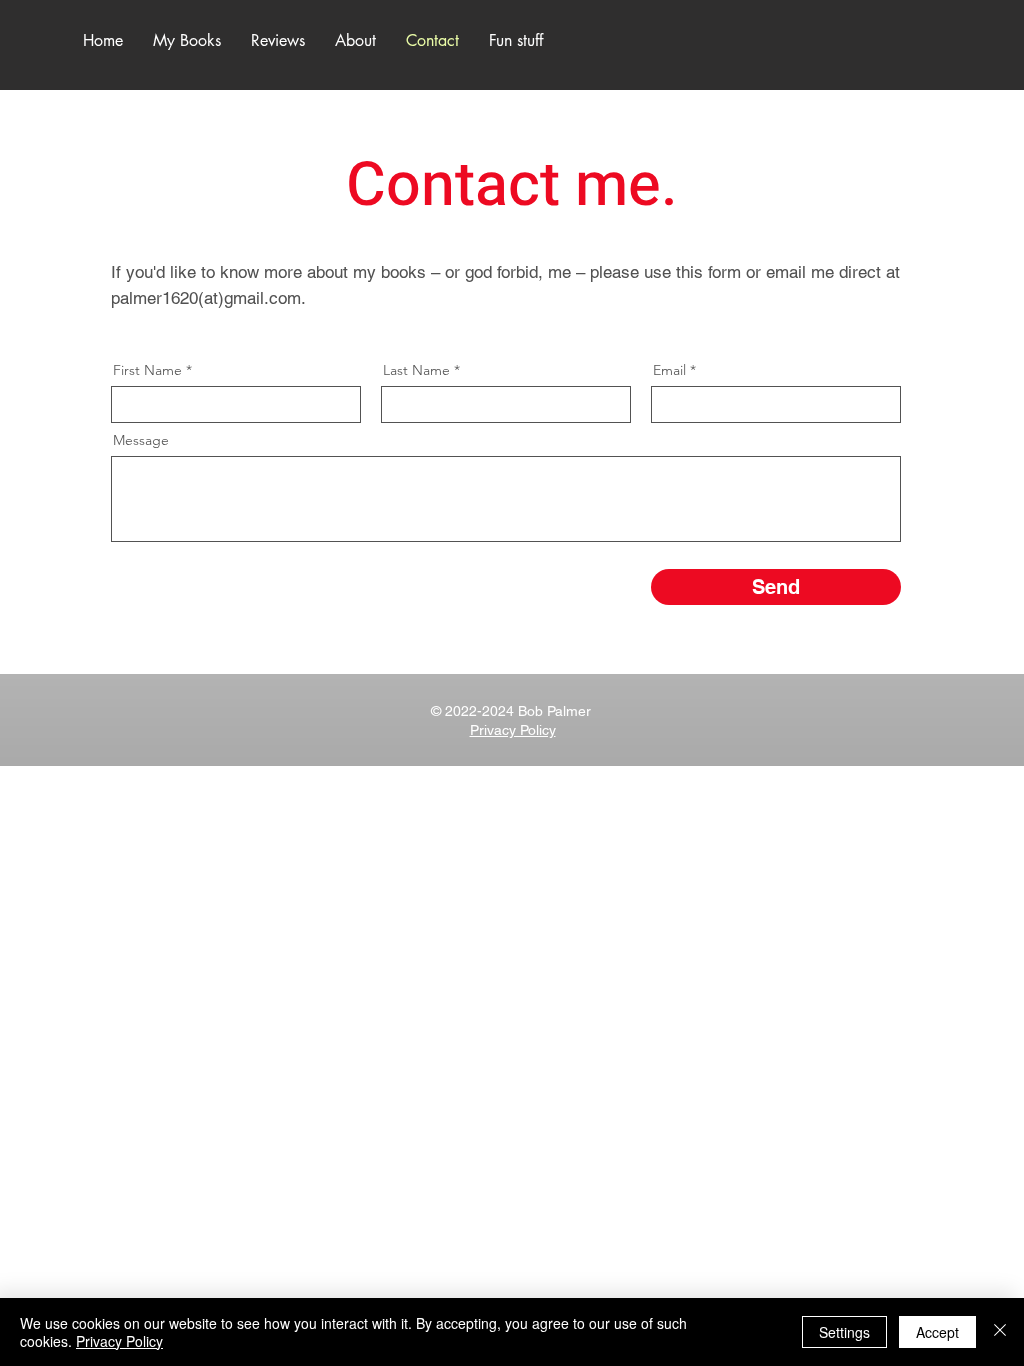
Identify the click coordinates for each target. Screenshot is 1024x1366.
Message (141, 440)
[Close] (1000, 1332)
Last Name (416, 370)
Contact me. (512, 186)
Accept (937, 1332)
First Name (147, 370)
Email (669, 370)
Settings (844, 1332)
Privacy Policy (119, 1341)
